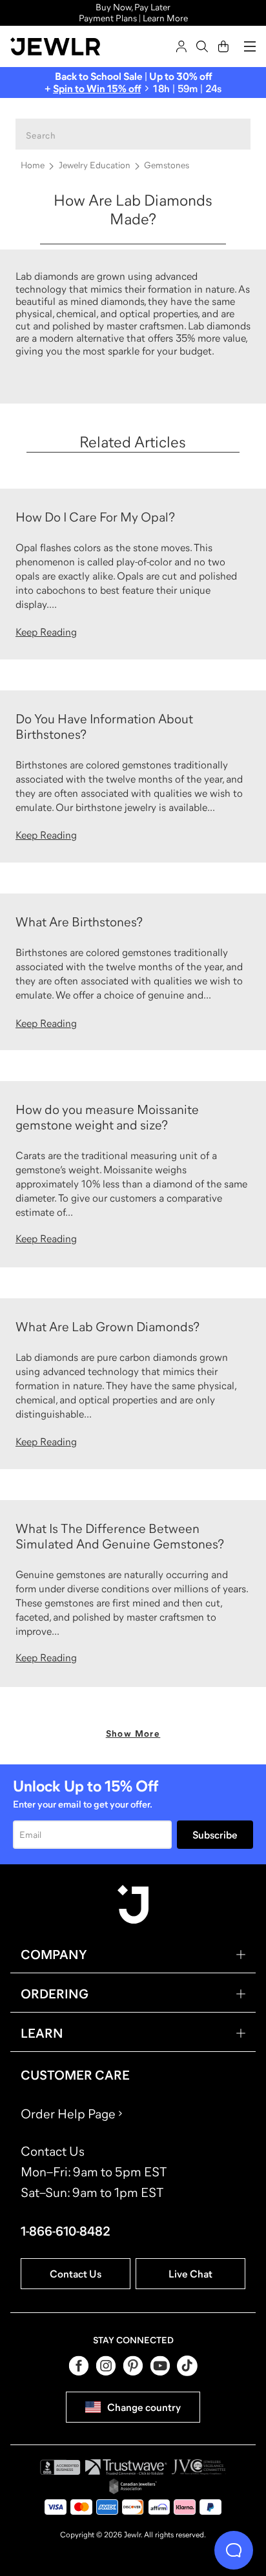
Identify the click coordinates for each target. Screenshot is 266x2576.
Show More (133, 1733)
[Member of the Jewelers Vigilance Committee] (199, 2467)
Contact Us (76, 2274)
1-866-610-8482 (66, 2231)
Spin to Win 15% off (97, 88)
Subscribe (215, 1835)
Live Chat (190, 2274)
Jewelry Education (95, 165)
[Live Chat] (234, 2550)
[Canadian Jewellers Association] (133, 2486)
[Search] (202, 46)
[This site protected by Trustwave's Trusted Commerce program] (126, 2467)
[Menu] (250, 46)
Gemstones (167, 165)
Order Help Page (68, 2114)
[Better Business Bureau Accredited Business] (60, 2467)
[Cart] (223, 46)
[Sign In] (181, 46)
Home (33, 165)
